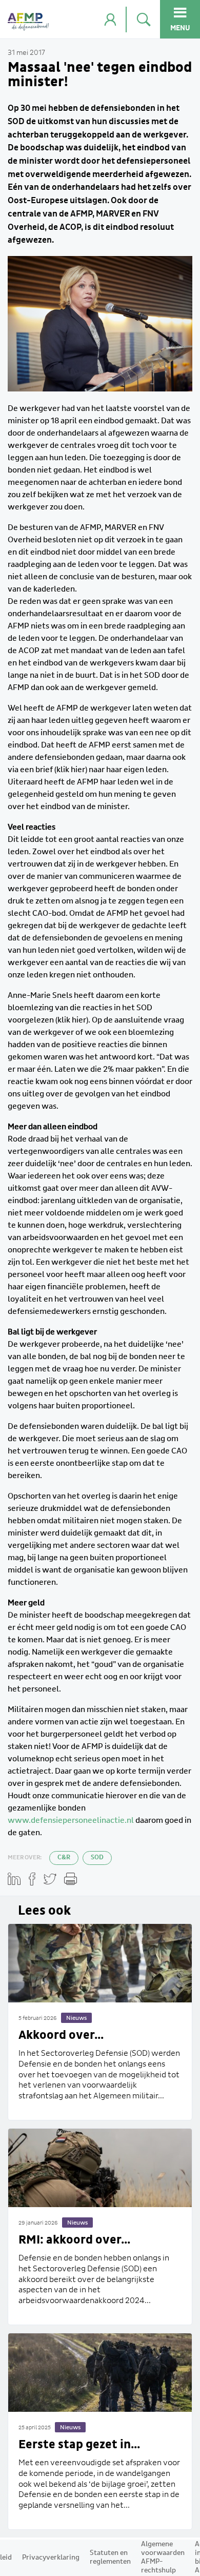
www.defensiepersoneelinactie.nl (71, 1820)
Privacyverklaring (51, 2558)
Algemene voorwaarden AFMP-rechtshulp (163, 2557)
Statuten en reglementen (110, 2557)
